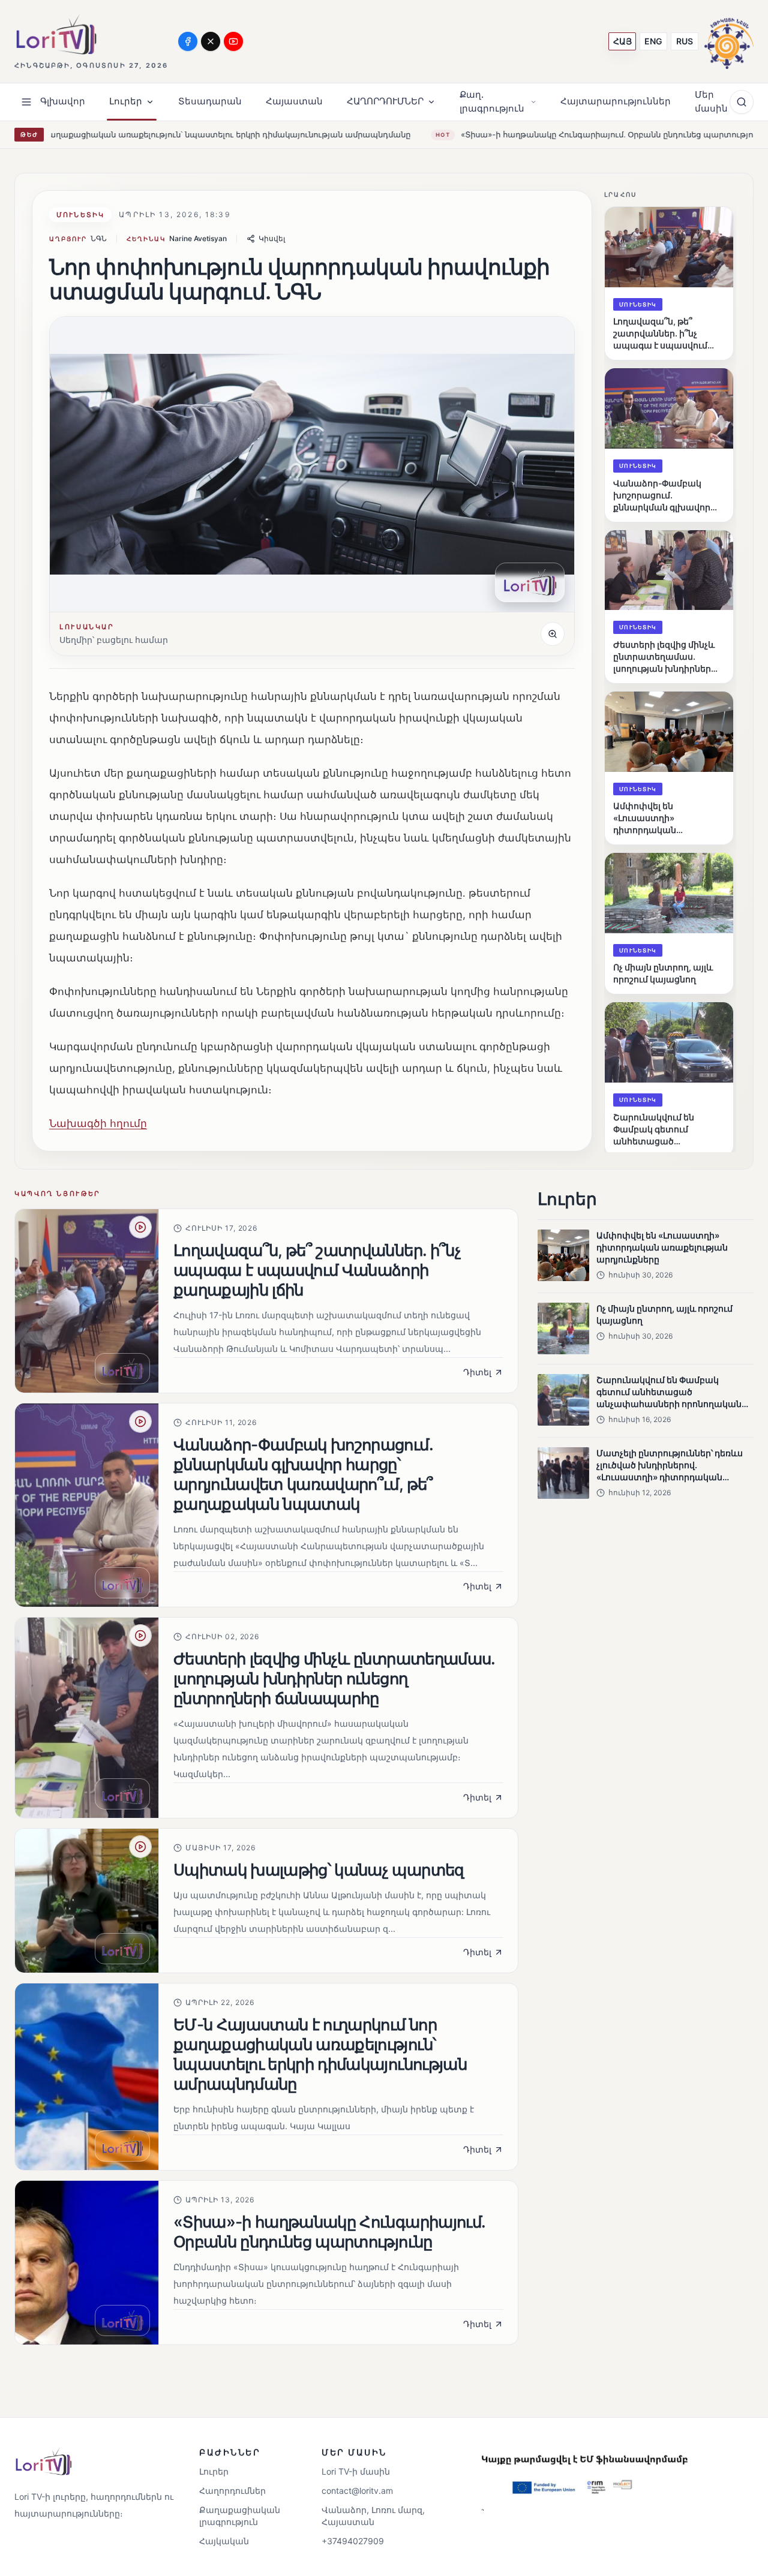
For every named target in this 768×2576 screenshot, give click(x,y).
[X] (211, 41)
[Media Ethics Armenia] (729, 41)
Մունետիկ (80, 215)
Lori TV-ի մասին (356, 2471)
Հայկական (224, 2541)
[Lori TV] (56, 34)
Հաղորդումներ (232, 2491)
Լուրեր (214, 2471)
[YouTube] (233, 41)
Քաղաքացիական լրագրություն (240, 2516)
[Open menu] (26, 102)
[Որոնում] (742, 102)
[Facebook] (188, 41)
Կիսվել (272, 238)
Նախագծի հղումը (98, 1123)
